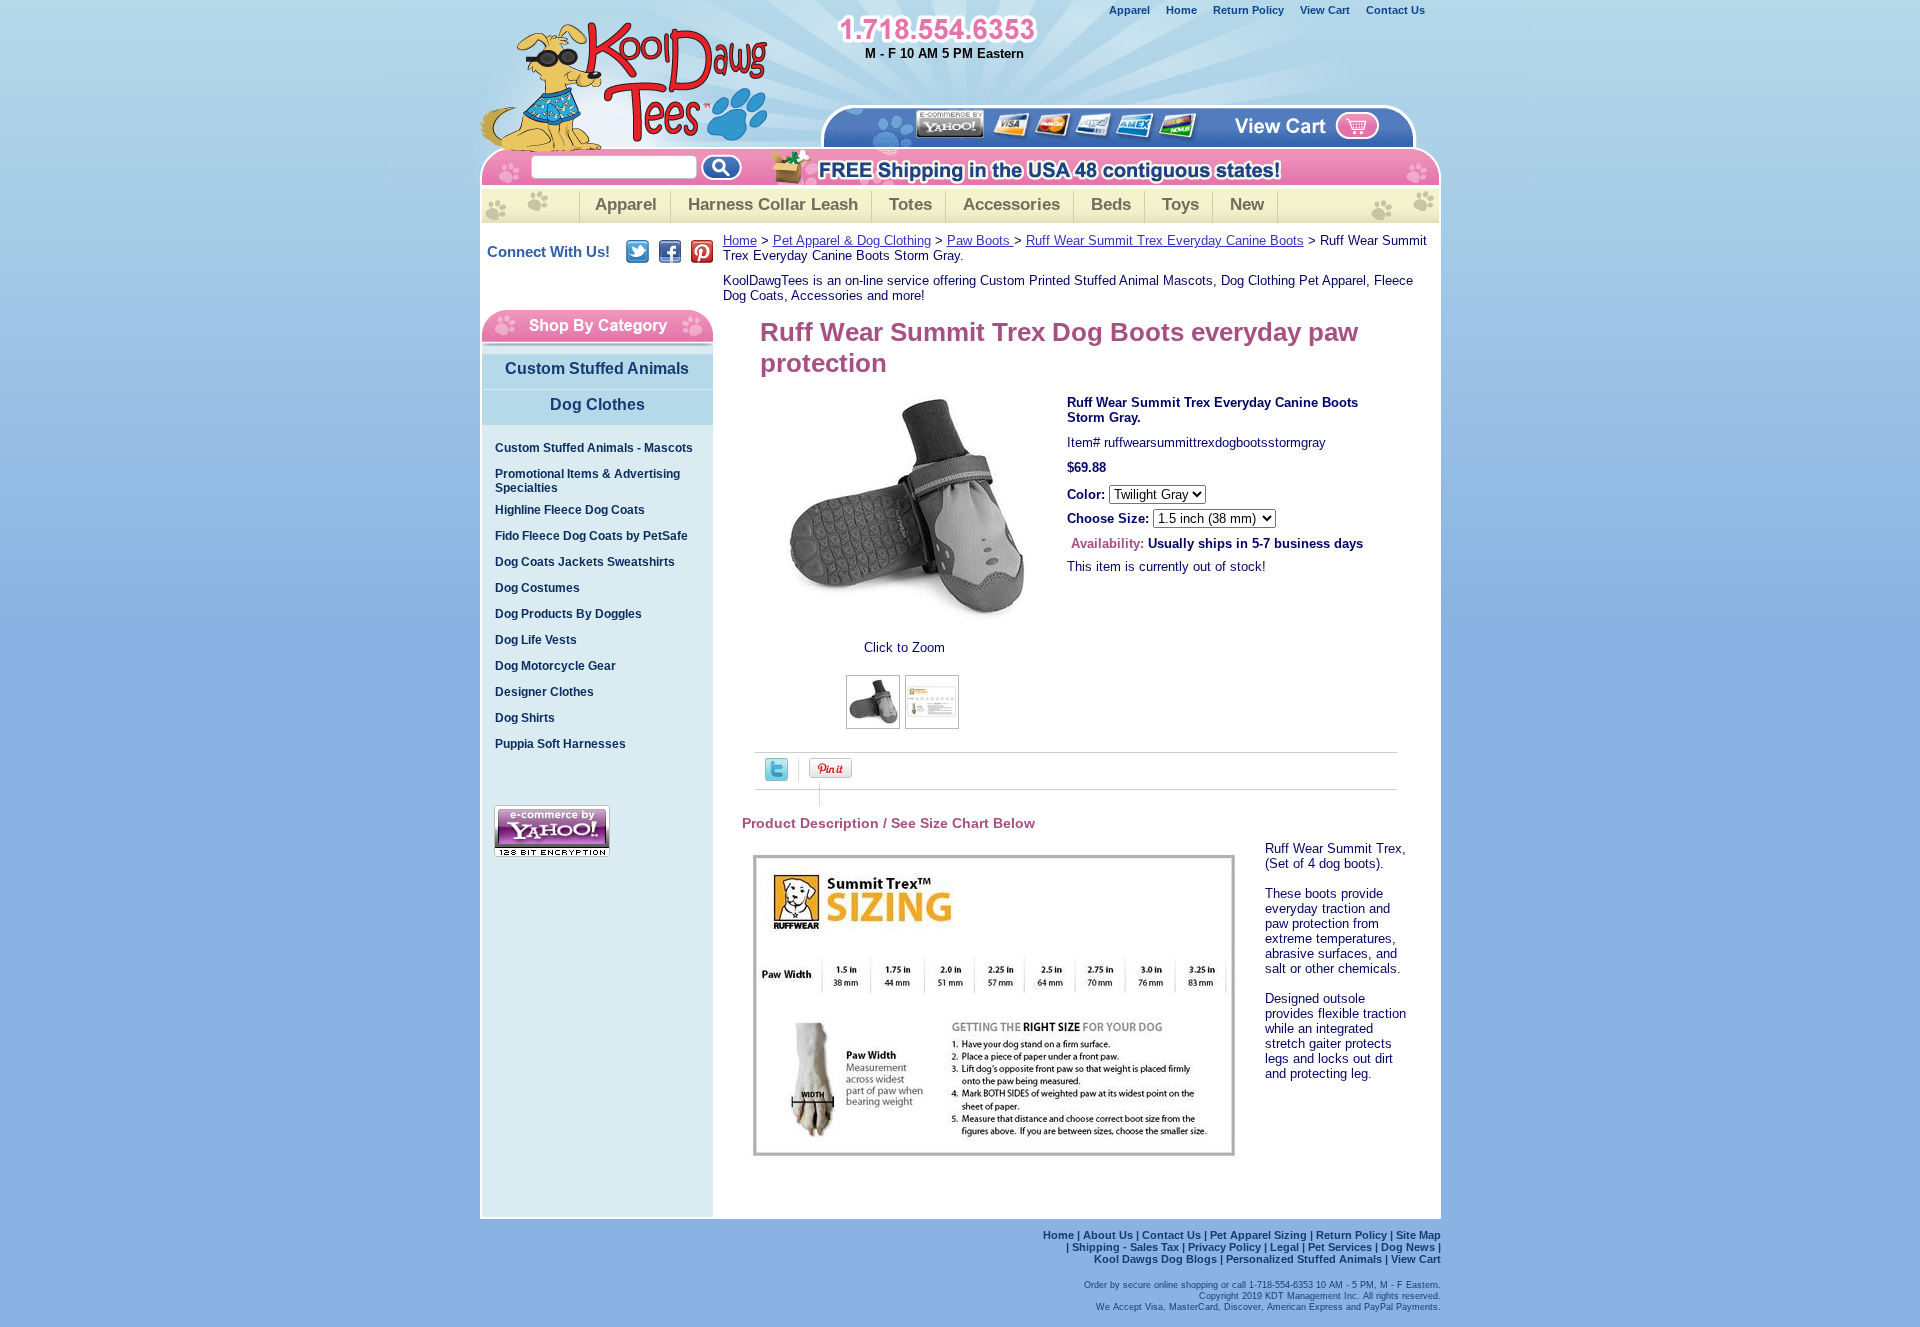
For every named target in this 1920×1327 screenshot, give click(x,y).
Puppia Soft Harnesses (560, 744)
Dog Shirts (525, 718)
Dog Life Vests (536, 640)
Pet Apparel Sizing (1260, 1235)
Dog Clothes (597, 404)
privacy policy (1224, 1247)
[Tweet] (776, 776)
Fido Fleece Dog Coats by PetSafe (591, 536)
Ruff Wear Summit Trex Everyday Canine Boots (1165, 240)
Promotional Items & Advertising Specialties (587, 481)
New (1247, 204)
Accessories (1011, 204)
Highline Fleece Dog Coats (570, 510)
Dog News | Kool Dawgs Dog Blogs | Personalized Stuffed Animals (1267, 1253)
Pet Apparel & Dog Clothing (852, 240)
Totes (910, 204)
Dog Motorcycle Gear (555, 666)
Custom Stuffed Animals (597, 368)
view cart (1325, 10)
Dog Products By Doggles (568, 614)
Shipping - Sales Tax (1127, 1247)
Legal (1284, 1247)
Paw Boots (980, 240)
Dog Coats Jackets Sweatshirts (585, 562)
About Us (1109, 1235)
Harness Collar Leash (773, 204)
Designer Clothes (544, 692)
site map (1418, 1235)
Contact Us (1395, 10)
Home (740, 240)
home (1181, 10)
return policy (1248, 10)
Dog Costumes (537, 588)
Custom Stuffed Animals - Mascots (594, 448)
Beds (1111, 204)
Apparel (1129, 10)
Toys (1180, 204)
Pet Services (1340, 1247)
